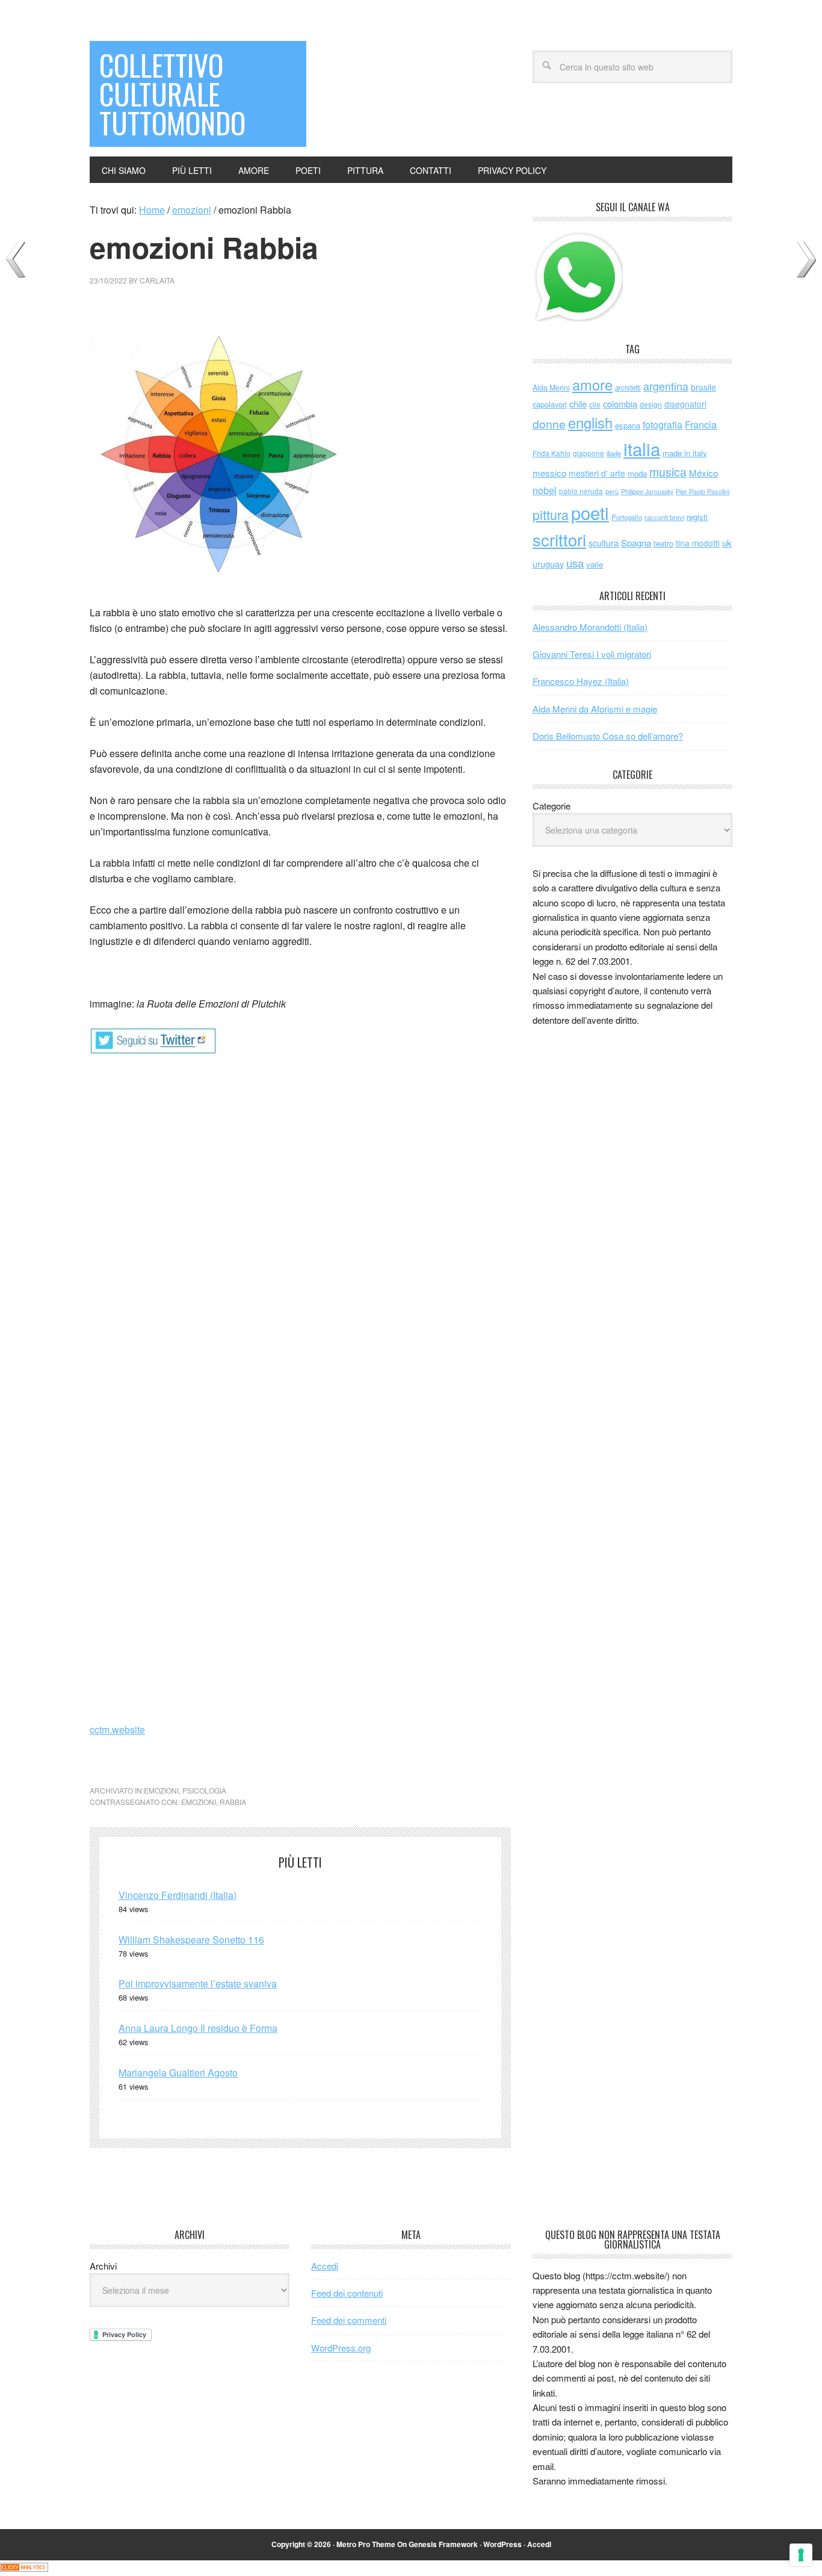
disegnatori (685, 404)
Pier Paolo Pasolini (703, 491)
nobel (545, 490)
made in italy (685, 453)
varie (595, 564)
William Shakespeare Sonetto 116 (191, 1940)
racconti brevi (664, 517)
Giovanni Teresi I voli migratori (592, 654)
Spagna (636, 543)
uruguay (548, 564)
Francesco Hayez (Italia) (581, 681)
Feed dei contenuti (347, 2293)
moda (637, 473)
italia (642, 448)
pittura (551, 514)
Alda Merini (551, 388)
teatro (663, 543)
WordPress (502, 2544)
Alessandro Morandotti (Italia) (590, 627)
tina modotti (698, 543)
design (651, 404)
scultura (604, 543)
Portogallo (627, 517)
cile (595, 404)
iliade (614, 453)
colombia (620, 404)
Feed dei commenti (349, 2320)
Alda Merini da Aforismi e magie (595, 709)
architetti (628, 388)
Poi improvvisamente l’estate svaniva (198, 1983)
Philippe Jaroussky (647, 491)
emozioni (161, 1790)
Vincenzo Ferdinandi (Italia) (178, 1895)
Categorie (552, 806)
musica (668, 472)
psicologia (204, 1790)
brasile (703, 387)
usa (575, 563)
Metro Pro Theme (366, 2544)
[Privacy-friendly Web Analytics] (24, 2568)
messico (549, 473)
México (703, 473)
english (590, 423)
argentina (666, 386)
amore (592, 385)
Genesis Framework (443, 2544)
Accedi (325, 2266)
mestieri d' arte (597, 473)
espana (628, 425)
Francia (701, 424)
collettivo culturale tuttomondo (172, 94)
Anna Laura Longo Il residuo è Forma (198, 2028)
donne (549, 424)
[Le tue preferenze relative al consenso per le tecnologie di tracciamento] (801, 2555)
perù (612, 491)
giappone (589, 453)
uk (727, 543)
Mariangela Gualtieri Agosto (178, 2073)
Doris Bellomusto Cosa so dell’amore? (608, 736)
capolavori (550, 404)
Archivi (103, 2266)
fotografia (663, 425)
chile (578, 404)
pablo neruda (581, 491)
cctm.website (117, 1729)
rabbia (233, 1802)
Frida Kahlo (552, 453)
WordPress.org (341, 2348)
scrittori (559, 540)
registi (697, 517)
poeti (590, 512)
